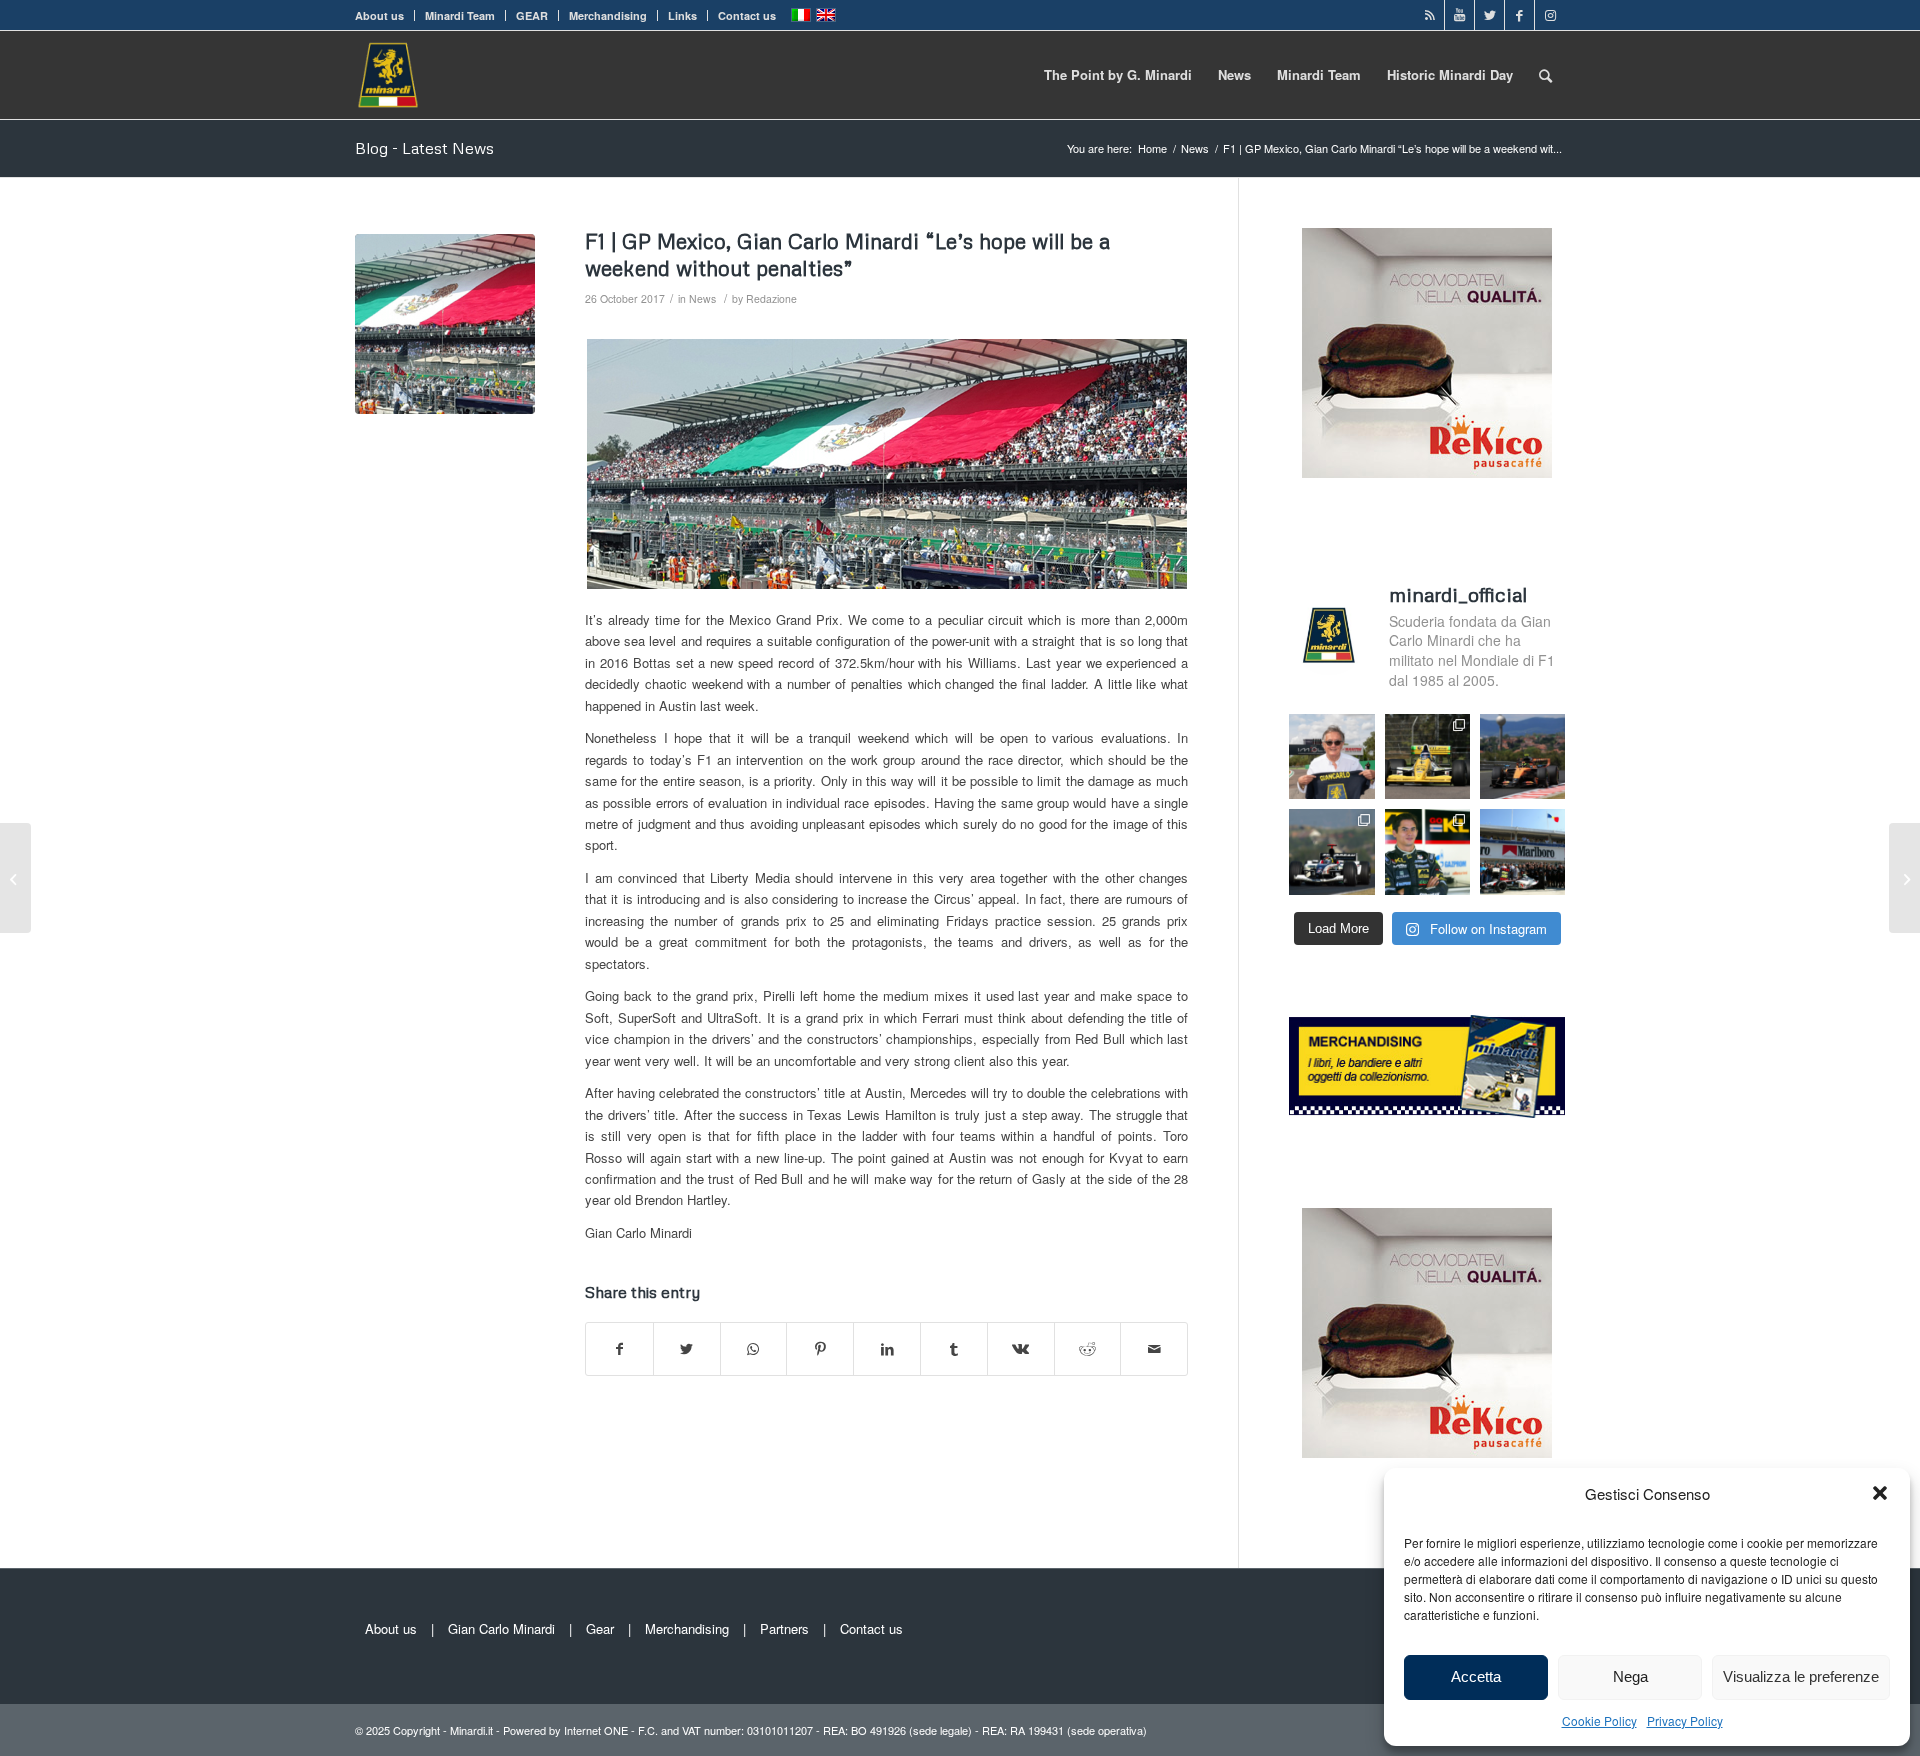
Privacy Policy (1685, 1720)
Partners (784, 1628)
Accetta (1476, 1676)
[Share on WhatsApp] (754, 1349)
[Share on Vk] (1021, 1349)
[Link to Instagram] (1550, 15)
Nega (1630, 1676)
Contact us (747, 15)
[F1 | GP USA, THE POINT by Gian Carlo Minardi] (15, 878)
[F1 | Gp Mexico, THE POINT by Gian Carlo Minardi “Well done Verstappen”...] (1904, 878)
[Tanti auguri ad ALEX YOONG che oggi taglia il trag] (1427, 851)
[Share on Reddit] (1088, 1349)
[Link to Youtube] (1459, 15)
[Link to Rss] (1429, 15)
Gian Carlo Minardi (501, 1628)
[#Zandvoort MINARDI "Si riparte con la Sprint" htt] (1331, 756)
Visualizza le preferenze (1801, 1676)
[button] (1880, 1493)
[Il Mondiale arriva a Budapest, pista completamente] (1331, 851)
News (702, 298)
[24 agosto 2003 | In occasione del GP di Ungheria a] (1522, 851)
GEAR (532, 15)
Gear (600, 1628)
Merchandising (608, 15)
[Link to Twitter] (1489, 15)
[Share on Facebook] (619, 1349)
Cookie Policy (1599, 1720)
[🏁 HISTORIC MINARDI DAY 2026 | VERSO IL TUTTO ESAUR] (1427, 756)
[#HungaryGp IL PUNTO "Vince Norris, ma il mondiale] (1522, 756)
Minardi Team (460, 15)
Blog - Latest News (424, 148)
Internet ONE (596, 1730)
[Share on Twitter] (687, 1349)
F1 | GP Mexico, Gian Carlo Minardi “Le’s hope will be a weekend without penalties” (847, 254)
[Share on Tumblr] (954, 1349)
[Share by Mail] (1154, 1349)
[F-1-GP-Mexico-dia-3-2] (445, 324)
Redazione (771, 298)
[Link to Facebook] (1519, 15)
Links (682, 15)
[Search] (1545, 75)
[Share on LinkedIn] (887, 1349)
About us (379, 15)
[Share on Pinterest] (820, 1349)
